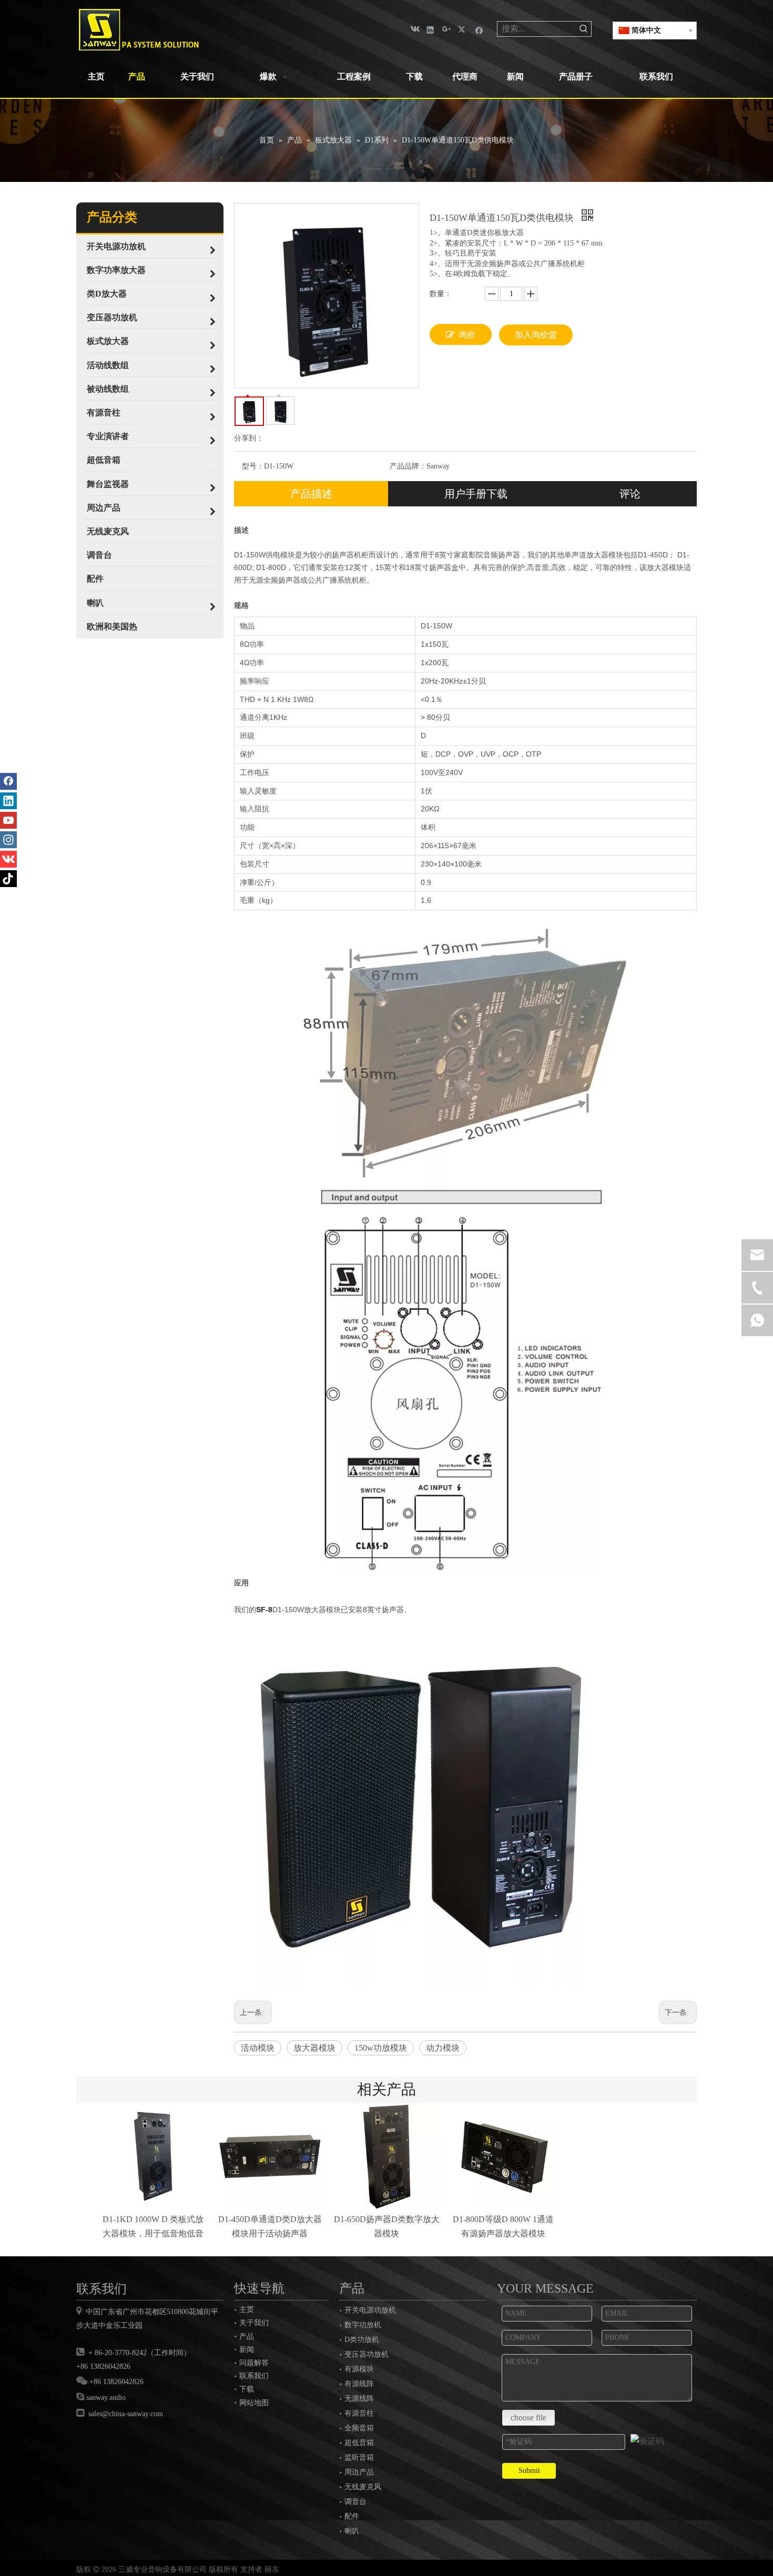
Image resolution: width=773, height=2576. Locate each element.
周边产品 (359, 2472)
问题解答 (254, 2363)
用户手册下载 (476, 494)
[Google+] (447, 29)
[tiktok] (8, 879)
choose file (528, 2417)
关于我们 (254, 2323)
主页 (247, 2309)
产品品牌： (408, 466)
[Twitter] (463, 29)
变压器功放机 (367, 2354)
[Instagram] (8, 840)
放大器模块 (314, 2048)
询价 (467, 335)
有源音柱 (359, 2413)
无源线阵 (359, 2399)
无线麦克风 (363, 2487)
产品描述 (311, 494)
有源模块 (359, 2369)
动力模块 (443, 2048)
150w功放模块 (381, 2048)
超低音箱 (359, 2443)
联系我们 (254, 2376)
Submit (529, 2471)
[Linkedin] (430, 29)
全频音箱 (359, 2428)
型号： (253, 466)
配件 (352, 2516)
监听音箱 (359, 2457)
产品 (247, 2336)
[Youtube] (8, 820)
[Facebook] (479, 29)
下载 (247, 2389)
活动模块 (258, 2048)
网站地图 (254, 2402)
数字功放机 (363, 2325)
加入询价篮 (536, 335)
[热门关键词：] (584, 29)
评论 (630, 494)
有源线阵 (359, 2384)
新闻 (247, 2349)
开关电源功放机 (370, 2310)
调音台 (355, 2502)
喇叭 (352, 2531)
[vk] (414, 29)
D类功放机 (362, 2340)
